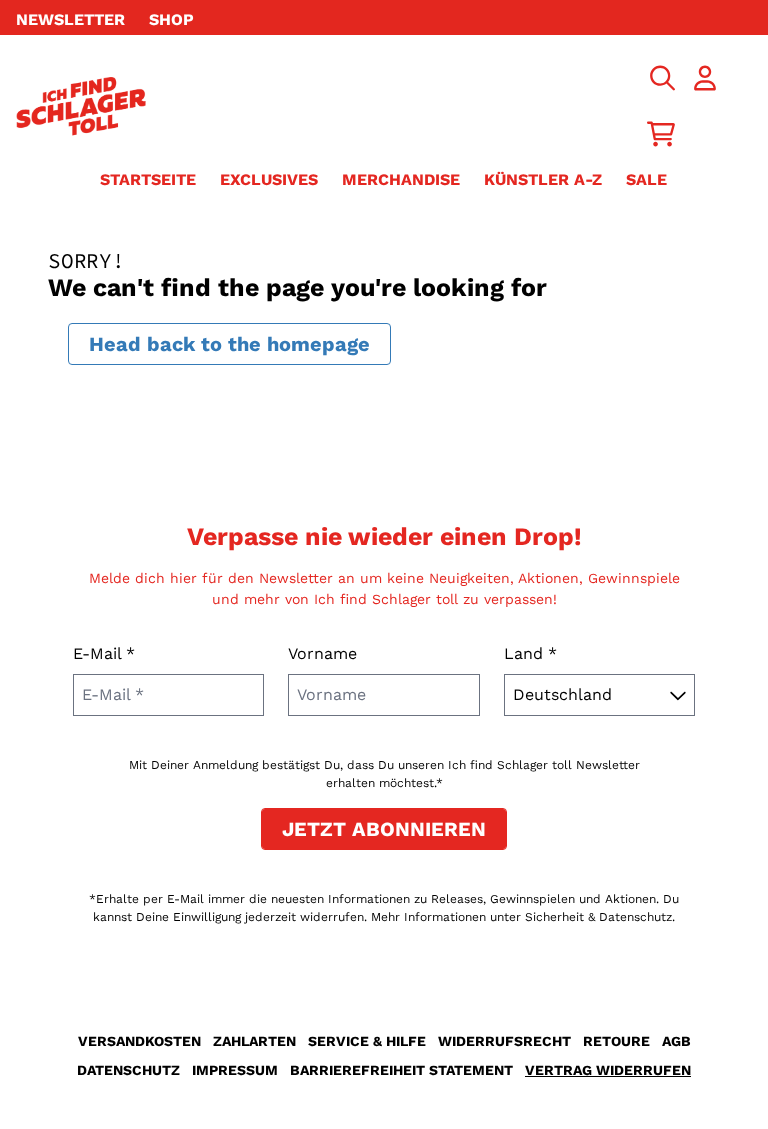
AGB (676, 1041)
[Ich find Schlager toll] (81, 105)
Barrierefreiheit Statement (401, 1070)
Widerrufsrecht (504, 1041)
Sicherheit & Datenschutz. (600, 917)
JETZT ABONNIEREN (384, 829)
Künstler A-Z (543, 179)
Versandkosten (139, 1041)
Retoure (616, 1041)
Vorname (322, 653)
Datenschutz (128, 1070)
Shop (171, 19)
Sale (646, 179)
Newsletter (70, 19)
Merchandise (401, 179)
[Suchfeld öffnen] (661, 78)
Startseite (148, 179)
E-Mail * (104, 653)
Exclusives (269, 179)
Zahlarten (254, 1041)
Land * (530, 653)
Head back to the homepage (229, 344)
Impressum (235, 1070)
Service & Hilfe (367, 1041)
